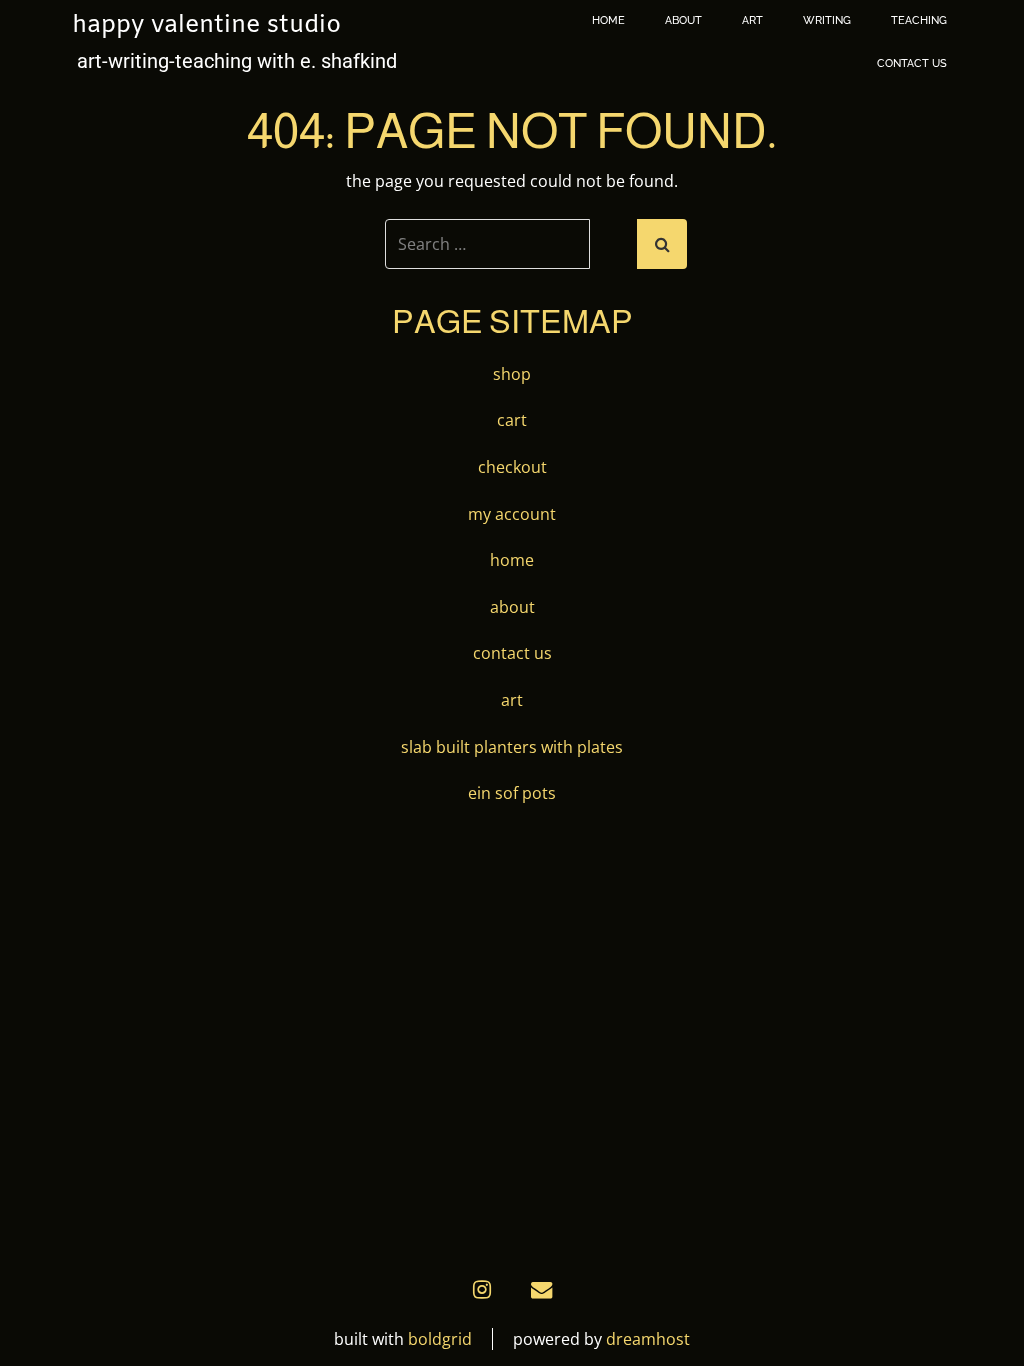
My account (512, 514)
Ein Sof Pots (512, 793)
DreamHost (648, 1339)
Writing (827, 20)
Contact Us (912, 63)
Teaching (919, 20)
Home (608, 20)
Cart (512, 420)
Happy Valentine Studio (206, 26)
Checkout (512, 467)
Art (752, 20)
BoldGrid (440, 1339)
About (683, 20)
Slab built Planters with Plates (512, 747)
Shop (512, 374)
